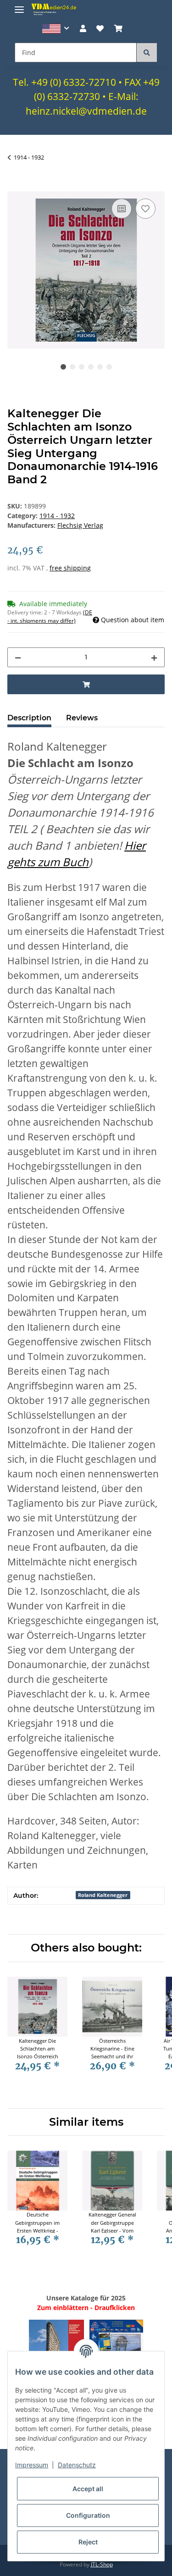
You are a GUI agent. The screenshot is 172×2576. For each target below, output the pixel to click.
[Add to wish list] (145, 209)
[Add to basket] (15, 186)
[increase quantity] (154, 657)
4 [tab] (91, 367)
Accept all (88, 2489)
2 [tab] (72, 367)
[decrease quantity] (18, 657)
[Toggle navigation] (19, 6)
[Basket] (118, 28)
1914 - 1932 (57, 516)
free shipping (70, 568)
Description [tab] (29, 718)
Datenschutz (77, 2465)
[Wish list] (100, 28)
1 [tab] (63, 367)
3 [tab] (82, 367)
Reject (88, 2542)
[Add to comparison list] (122, 209)
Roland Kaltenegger (103, 1895)
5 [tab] (100, 367)
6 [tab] (109, 367)
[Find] (147, 53)
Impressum (32, 2465)
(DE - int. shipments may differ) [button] (50, 616)
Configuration (88, 2515)
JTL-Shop (102, 2564)
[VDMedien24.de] (55, 9)
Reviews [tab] (82, 718)
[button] (56, 29)
